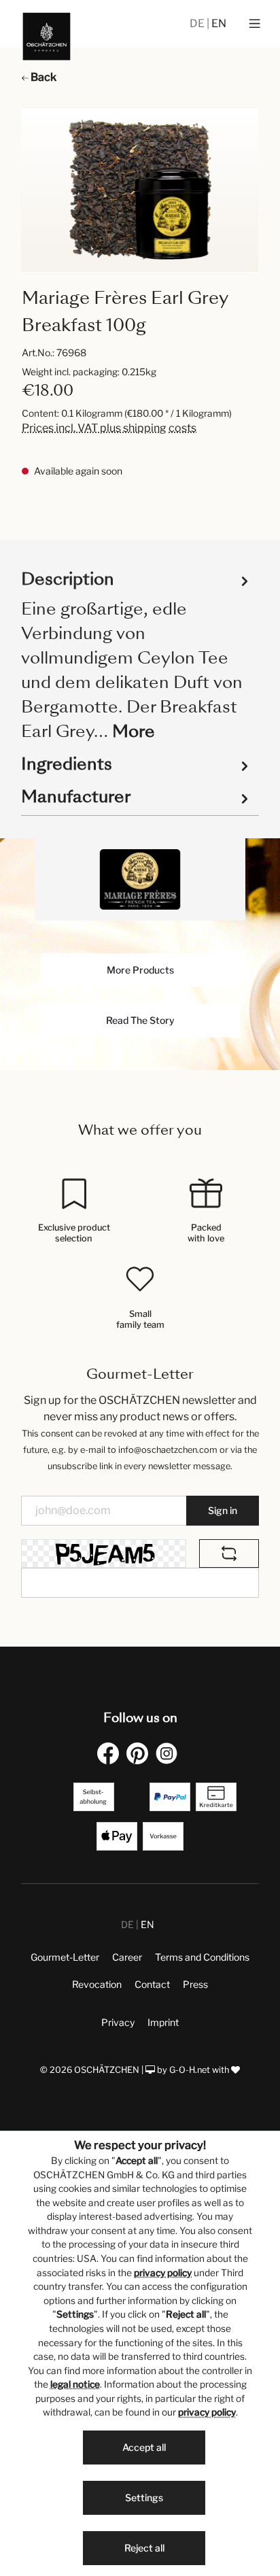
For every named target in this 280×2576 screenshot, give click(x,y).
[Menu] (255, 24)
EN (219, 23)
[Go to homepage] (47, 36)
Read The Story (140, 1020)
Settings (144, 2497)
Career (127, 1957)
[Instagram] (169, 1753)
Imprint (163, 2022)
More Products (140, 970)
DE (198, 23)
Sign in (223, 1510)
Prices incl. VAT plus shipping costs (109, 428)
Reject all (144, 2548)
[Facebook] (111, 1753)
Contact (152, 1984)
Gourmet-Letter (65, 1957)
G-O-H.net (190, 2070)
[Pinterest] (140, 1753)
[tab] (136, 654)
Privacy (118, 2022)
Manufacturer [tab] (76, 796)
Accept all (144, 2447)
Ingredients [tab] (67, 764)
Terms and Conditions (202, 1957)
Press (195, 1984)
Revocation (97, 1984)
